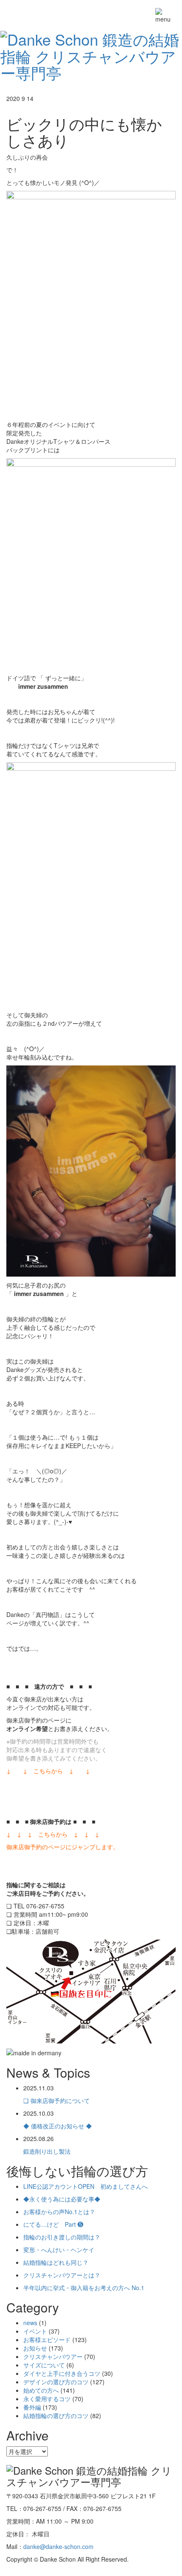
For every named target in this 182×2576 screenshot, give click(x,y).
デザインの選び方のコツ (56, 2382)
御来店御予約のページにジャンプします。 (63, 1847)
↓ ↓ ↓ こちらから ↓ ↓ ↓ (53, 1834)
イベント (35, 2331)
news (30, 2323)
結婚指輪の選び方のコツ (56, 2416)
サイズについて (44, 2365)
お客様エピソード (47, 2340)
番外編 (32, 2407)
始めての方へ (41, 2390)
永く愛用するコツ (47, 2399)
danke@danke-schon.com (58, 2546)
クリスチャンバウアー (53, 2356)
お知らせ (35, 2348)
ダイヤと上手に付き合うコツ (62, 2373)
